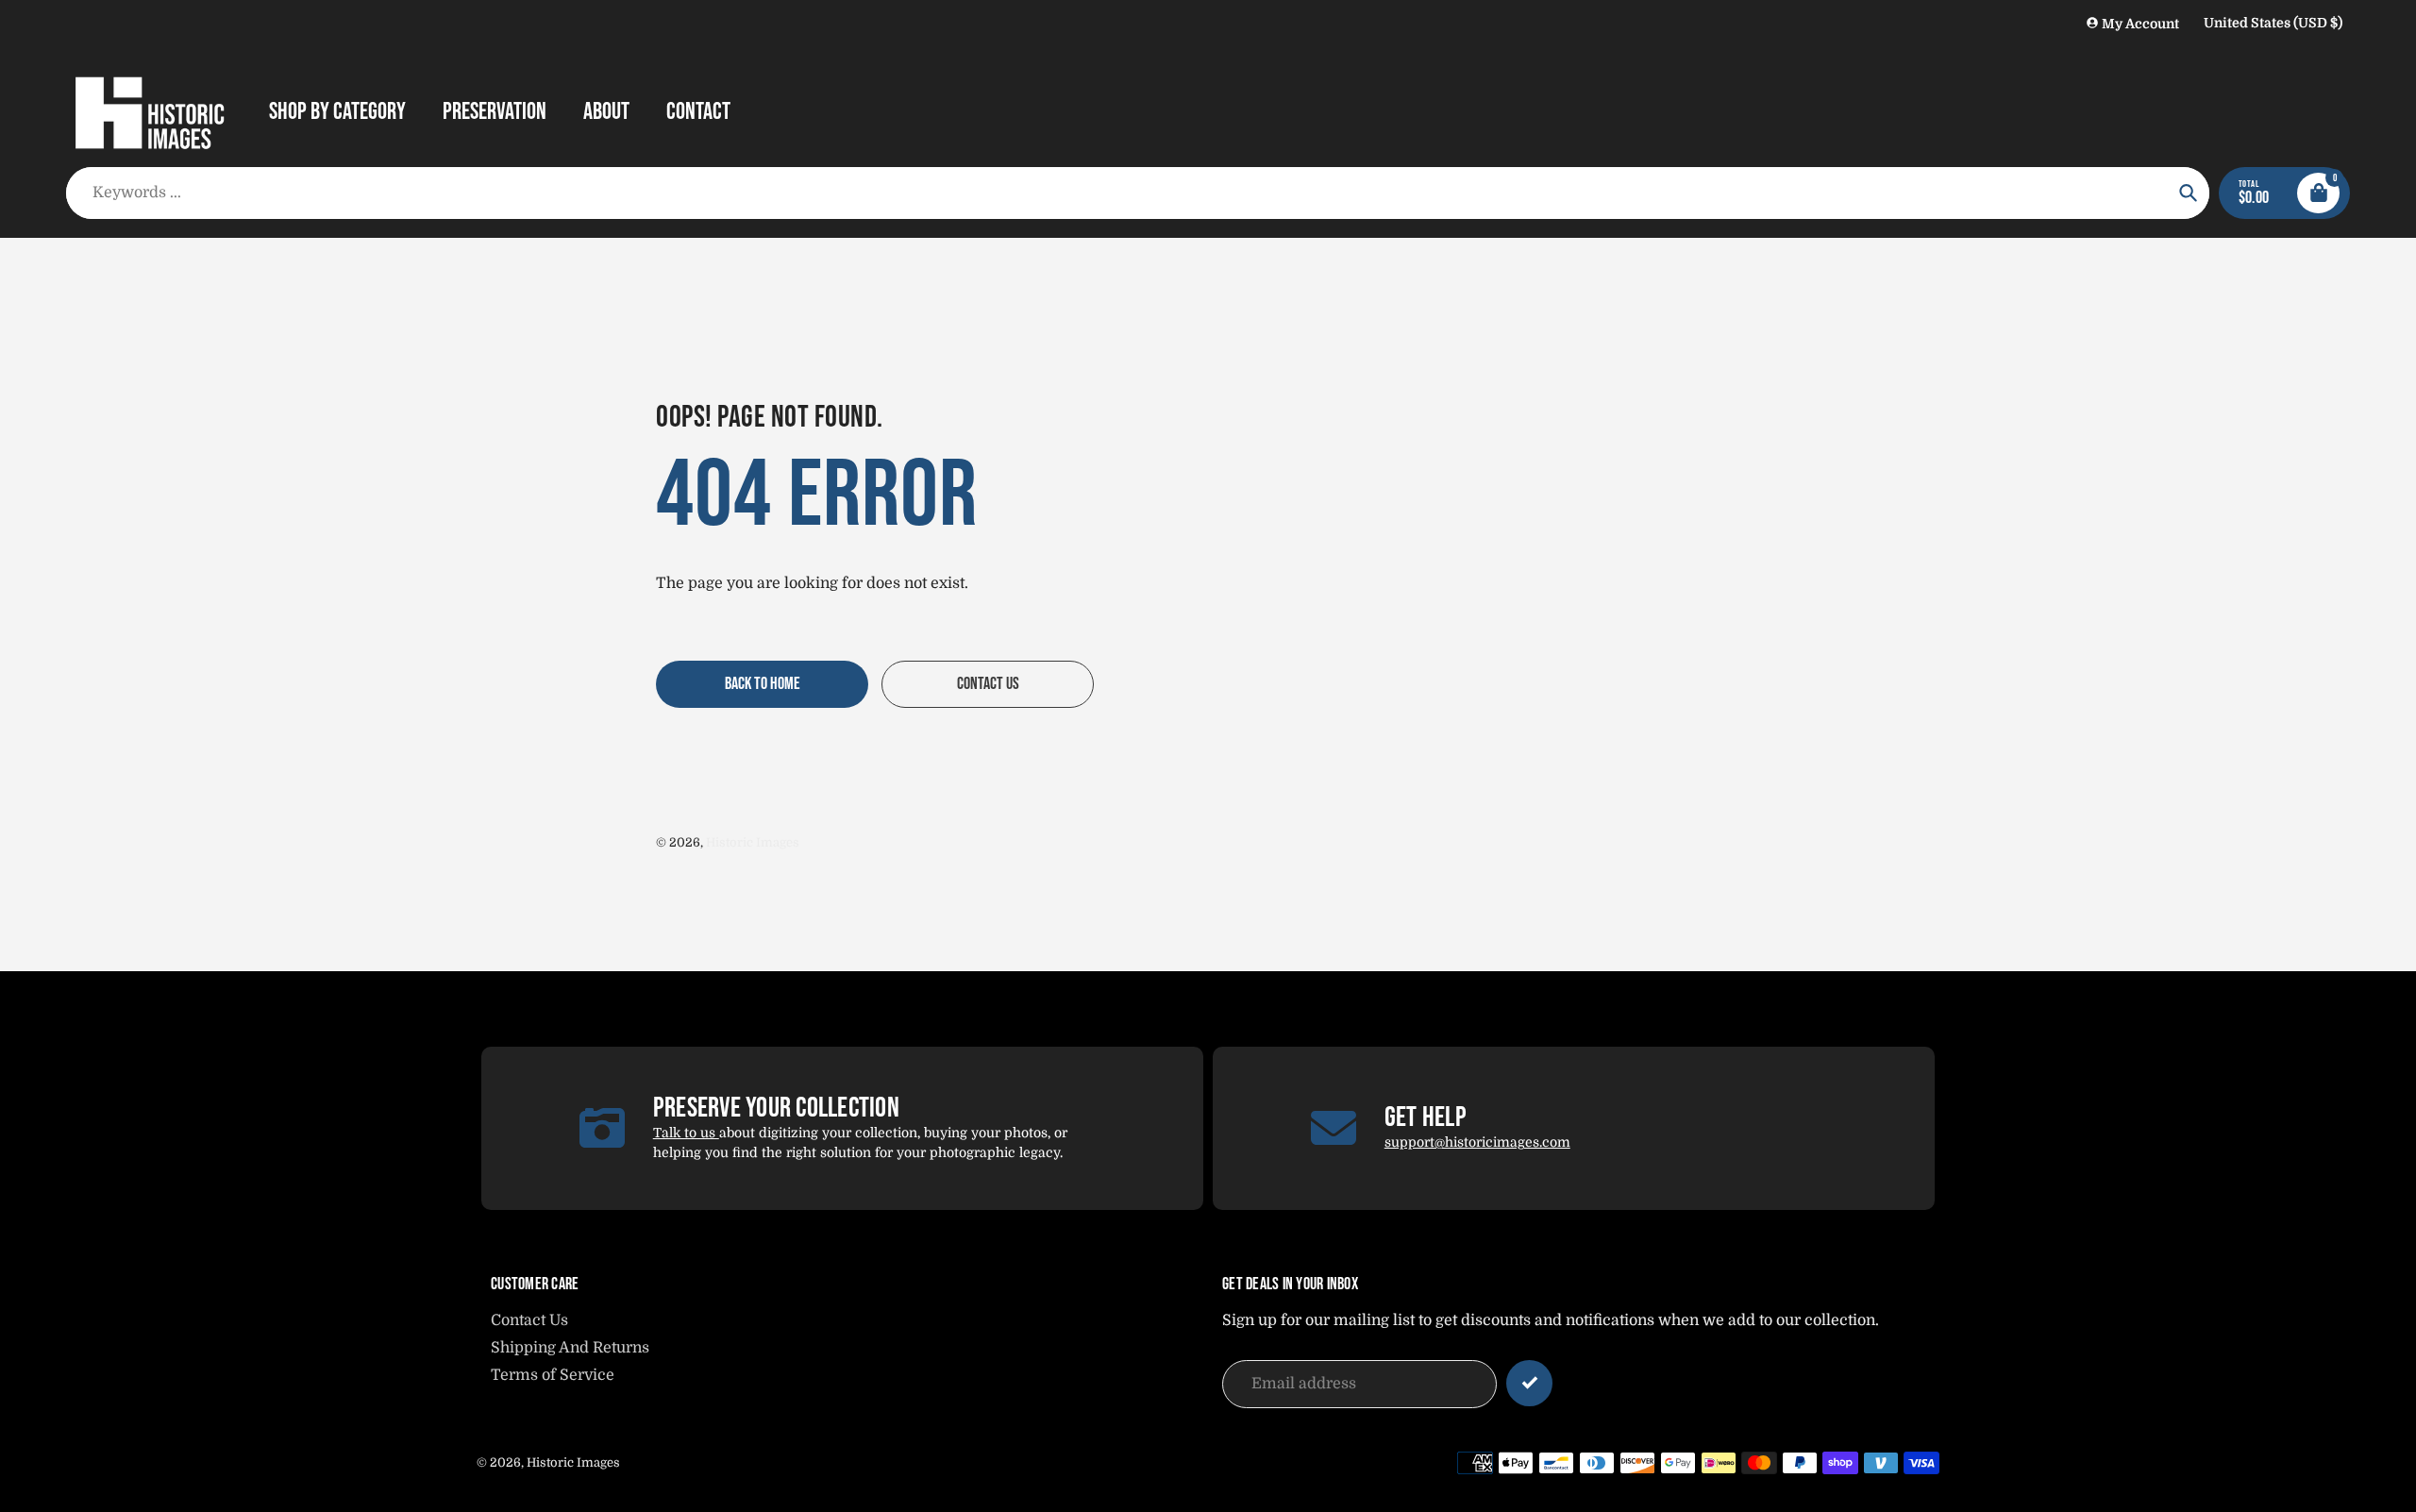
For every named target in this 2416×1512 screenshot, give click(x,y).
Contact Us (529, 1320)
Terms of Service (553, 1375)
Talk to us (686, 1133)
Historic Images (753, 842)
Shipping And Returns (570, 1348)
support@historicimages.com (1477, 1142)
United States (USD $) (2273, 23)
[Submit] (1529, 1383)
